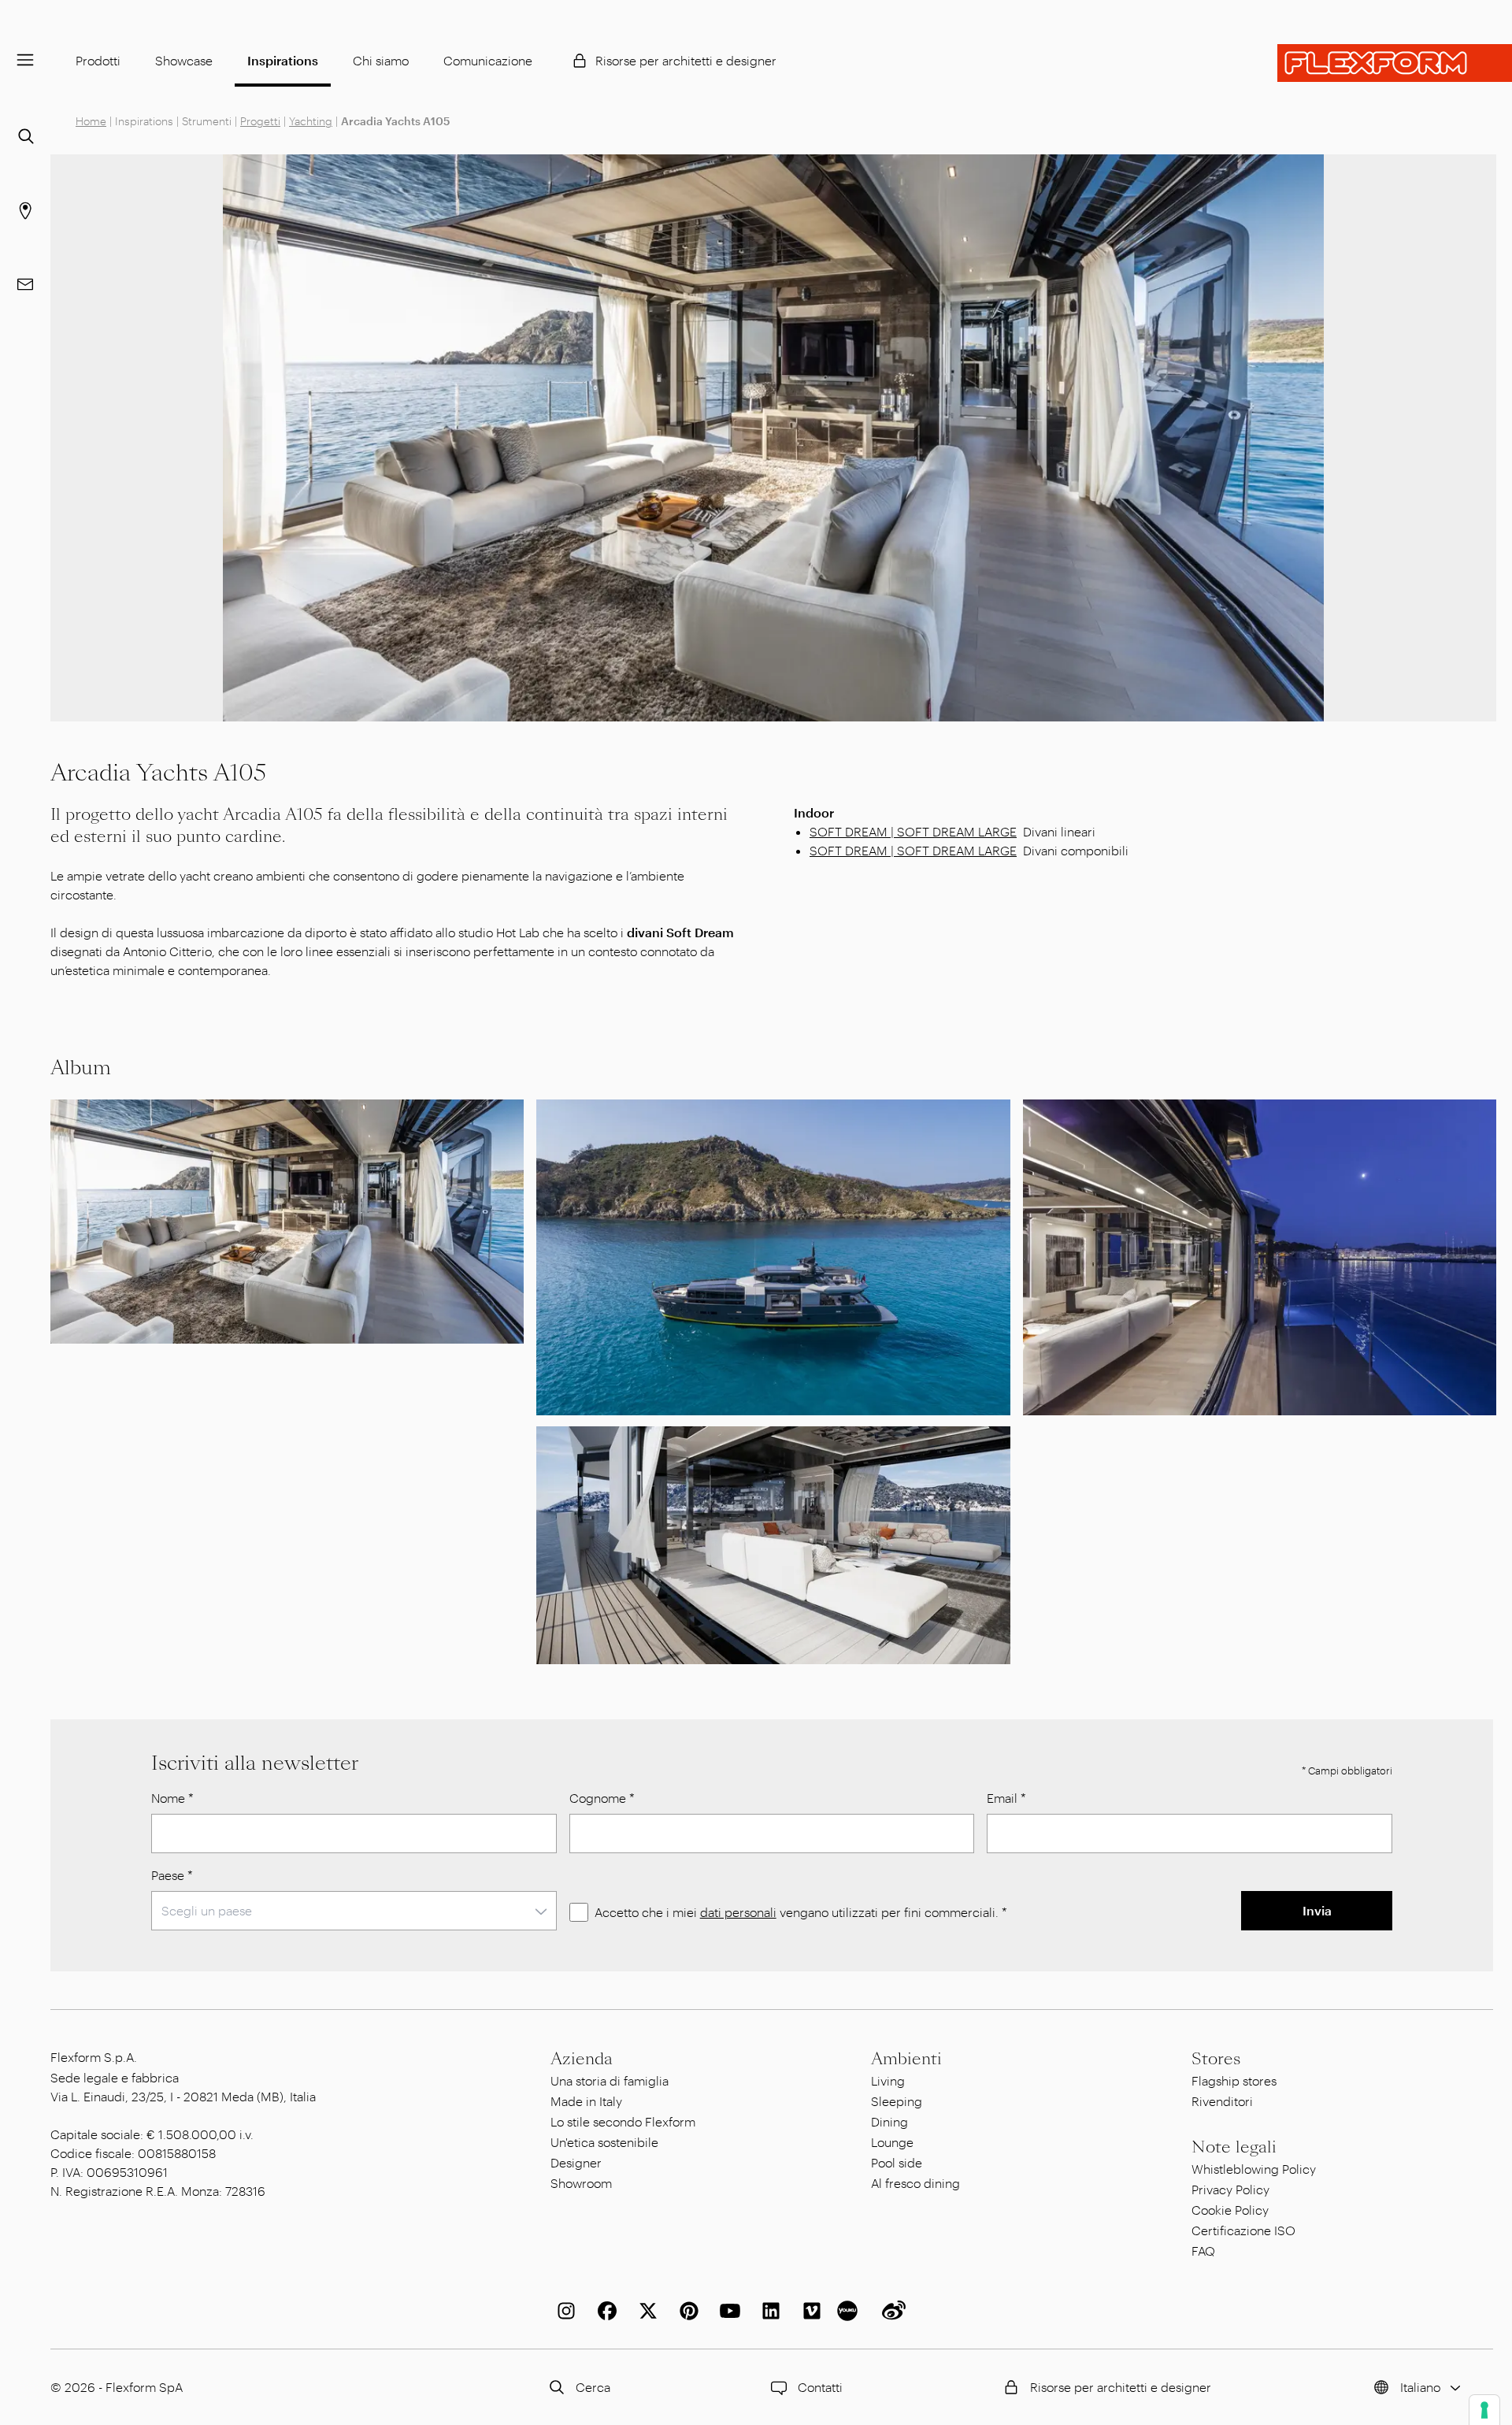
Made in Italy (586, 2101)
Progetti (260, 121)
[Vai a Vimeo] (809, 2311)
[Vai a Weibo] (891, 2311)
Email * (1006, 1798)
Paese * (172, 1875)
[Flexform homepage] (1395, 63)
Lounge (892, 2142)
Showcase (184, 60)
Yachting (311, 121)
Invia (1317, 1910)
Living (888, 2080)
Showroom (581, 2183)
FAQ (1203, 2251)
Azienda (582, 2059)
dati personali (738, 1912)
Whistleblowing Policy (1254, 2169)
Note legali (1234, 2147)
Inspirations (283, 60)
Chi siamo (381, 60)
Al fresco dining (915, 2183)
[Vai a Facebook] (604, 2311)
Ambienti (906, 2059)
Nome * (172, 1798)
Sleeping (897, 2101)
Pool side (897, 2162)
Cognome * (602, 1798)
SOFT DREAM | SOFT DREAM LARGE (913, 831)
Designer (576, 2162)
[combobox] (354, 1911)
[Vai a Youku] (850, 2311)
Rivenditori (1222, 2101)
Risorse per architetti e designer (686, 60)
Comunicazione (488, 60)
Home (91, 121)
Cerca (593, 2387)
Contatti (820, 2387)
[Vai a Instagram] (563, 2311)
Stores (1216, 2059)
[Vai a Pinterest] (686, 2311)
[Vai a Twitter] (645, 2311)
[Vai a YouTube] (727, 2311)
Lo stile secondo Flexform (623, 2121)
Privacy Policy (1230, 2189)
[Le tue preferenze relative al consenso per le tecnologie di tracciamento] (1484, 2410)
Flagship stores (1234, 2080)
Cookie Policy (1230, 2210)
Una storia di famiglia (610, 2080)
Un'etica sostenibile (604, 2142)
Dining (889, 2121)
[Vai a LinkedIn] (768, 2311)
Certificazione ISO (1243, 2230)
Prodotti (98, 60)
